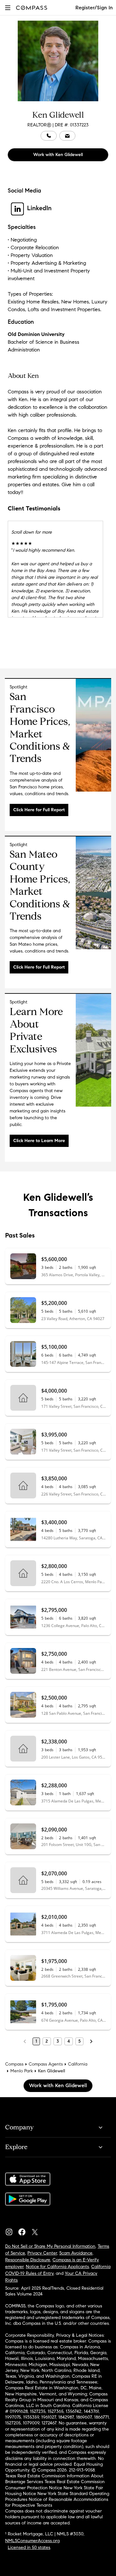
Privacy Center (42, 2253)
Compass (14, 2064)
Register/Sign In (94, 8)
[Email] (67, 136)
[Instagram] (12, 2230)
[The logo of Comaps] (93, 790)
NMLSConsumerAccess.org (32, 2541)
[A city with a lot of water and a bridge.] (93, 948)
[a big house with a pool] (93, 1105)
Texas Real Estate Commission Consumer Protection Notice (55, 2485)
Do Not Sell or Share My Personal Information (50, 2246)
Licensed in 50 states (29, 2547)
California (78, 2064)
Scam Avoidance (76, 2253)
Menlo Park (22, 2071)
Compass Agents (46, 2064)
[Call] (49, 136)
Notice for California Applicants (57, 2267)
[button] (8, 8)
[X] (37, 2230)
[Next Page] (91, 2041)
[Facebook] (24, 2230)
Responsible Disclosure (28, 2260)
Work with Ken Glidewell (58, 155)
